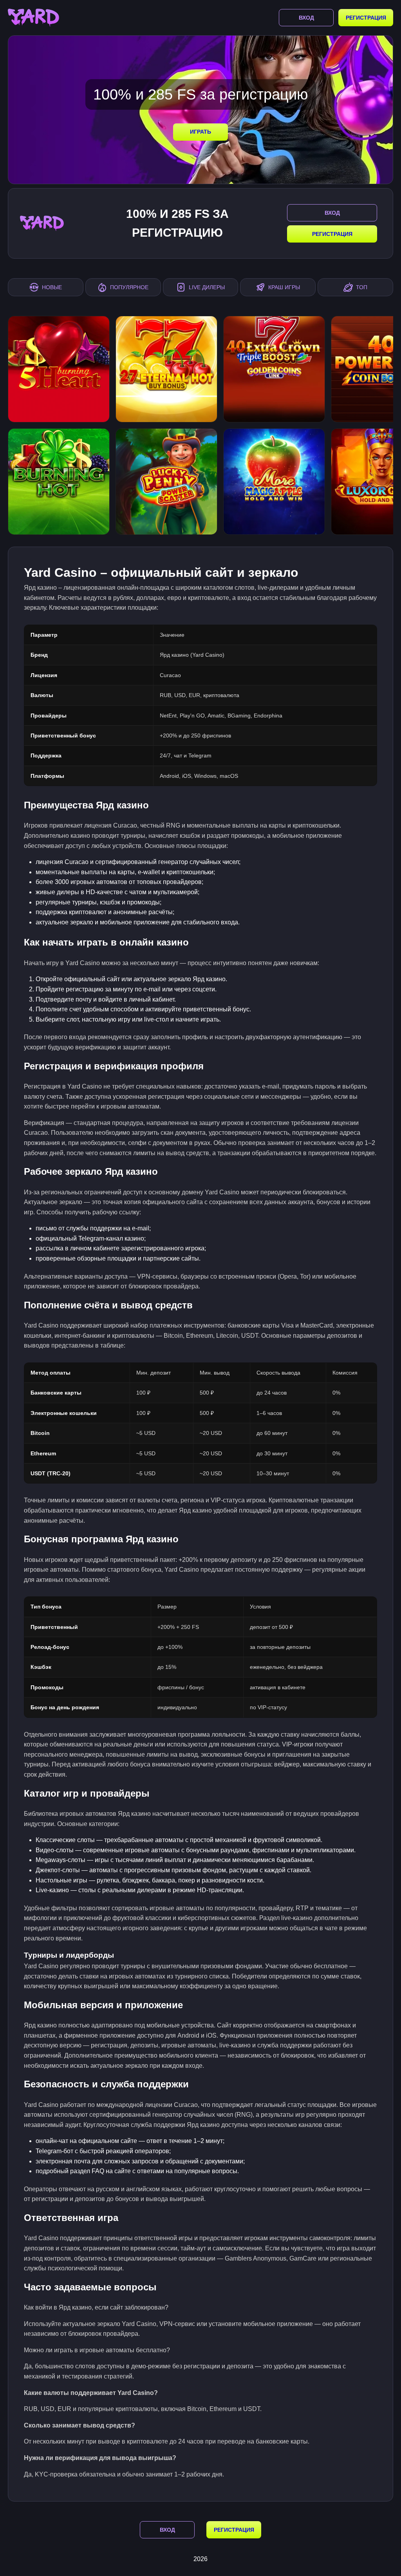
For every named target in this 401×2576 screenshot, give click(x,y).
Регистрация (366, 18)
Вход (306, 18)
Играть (200, 132)
